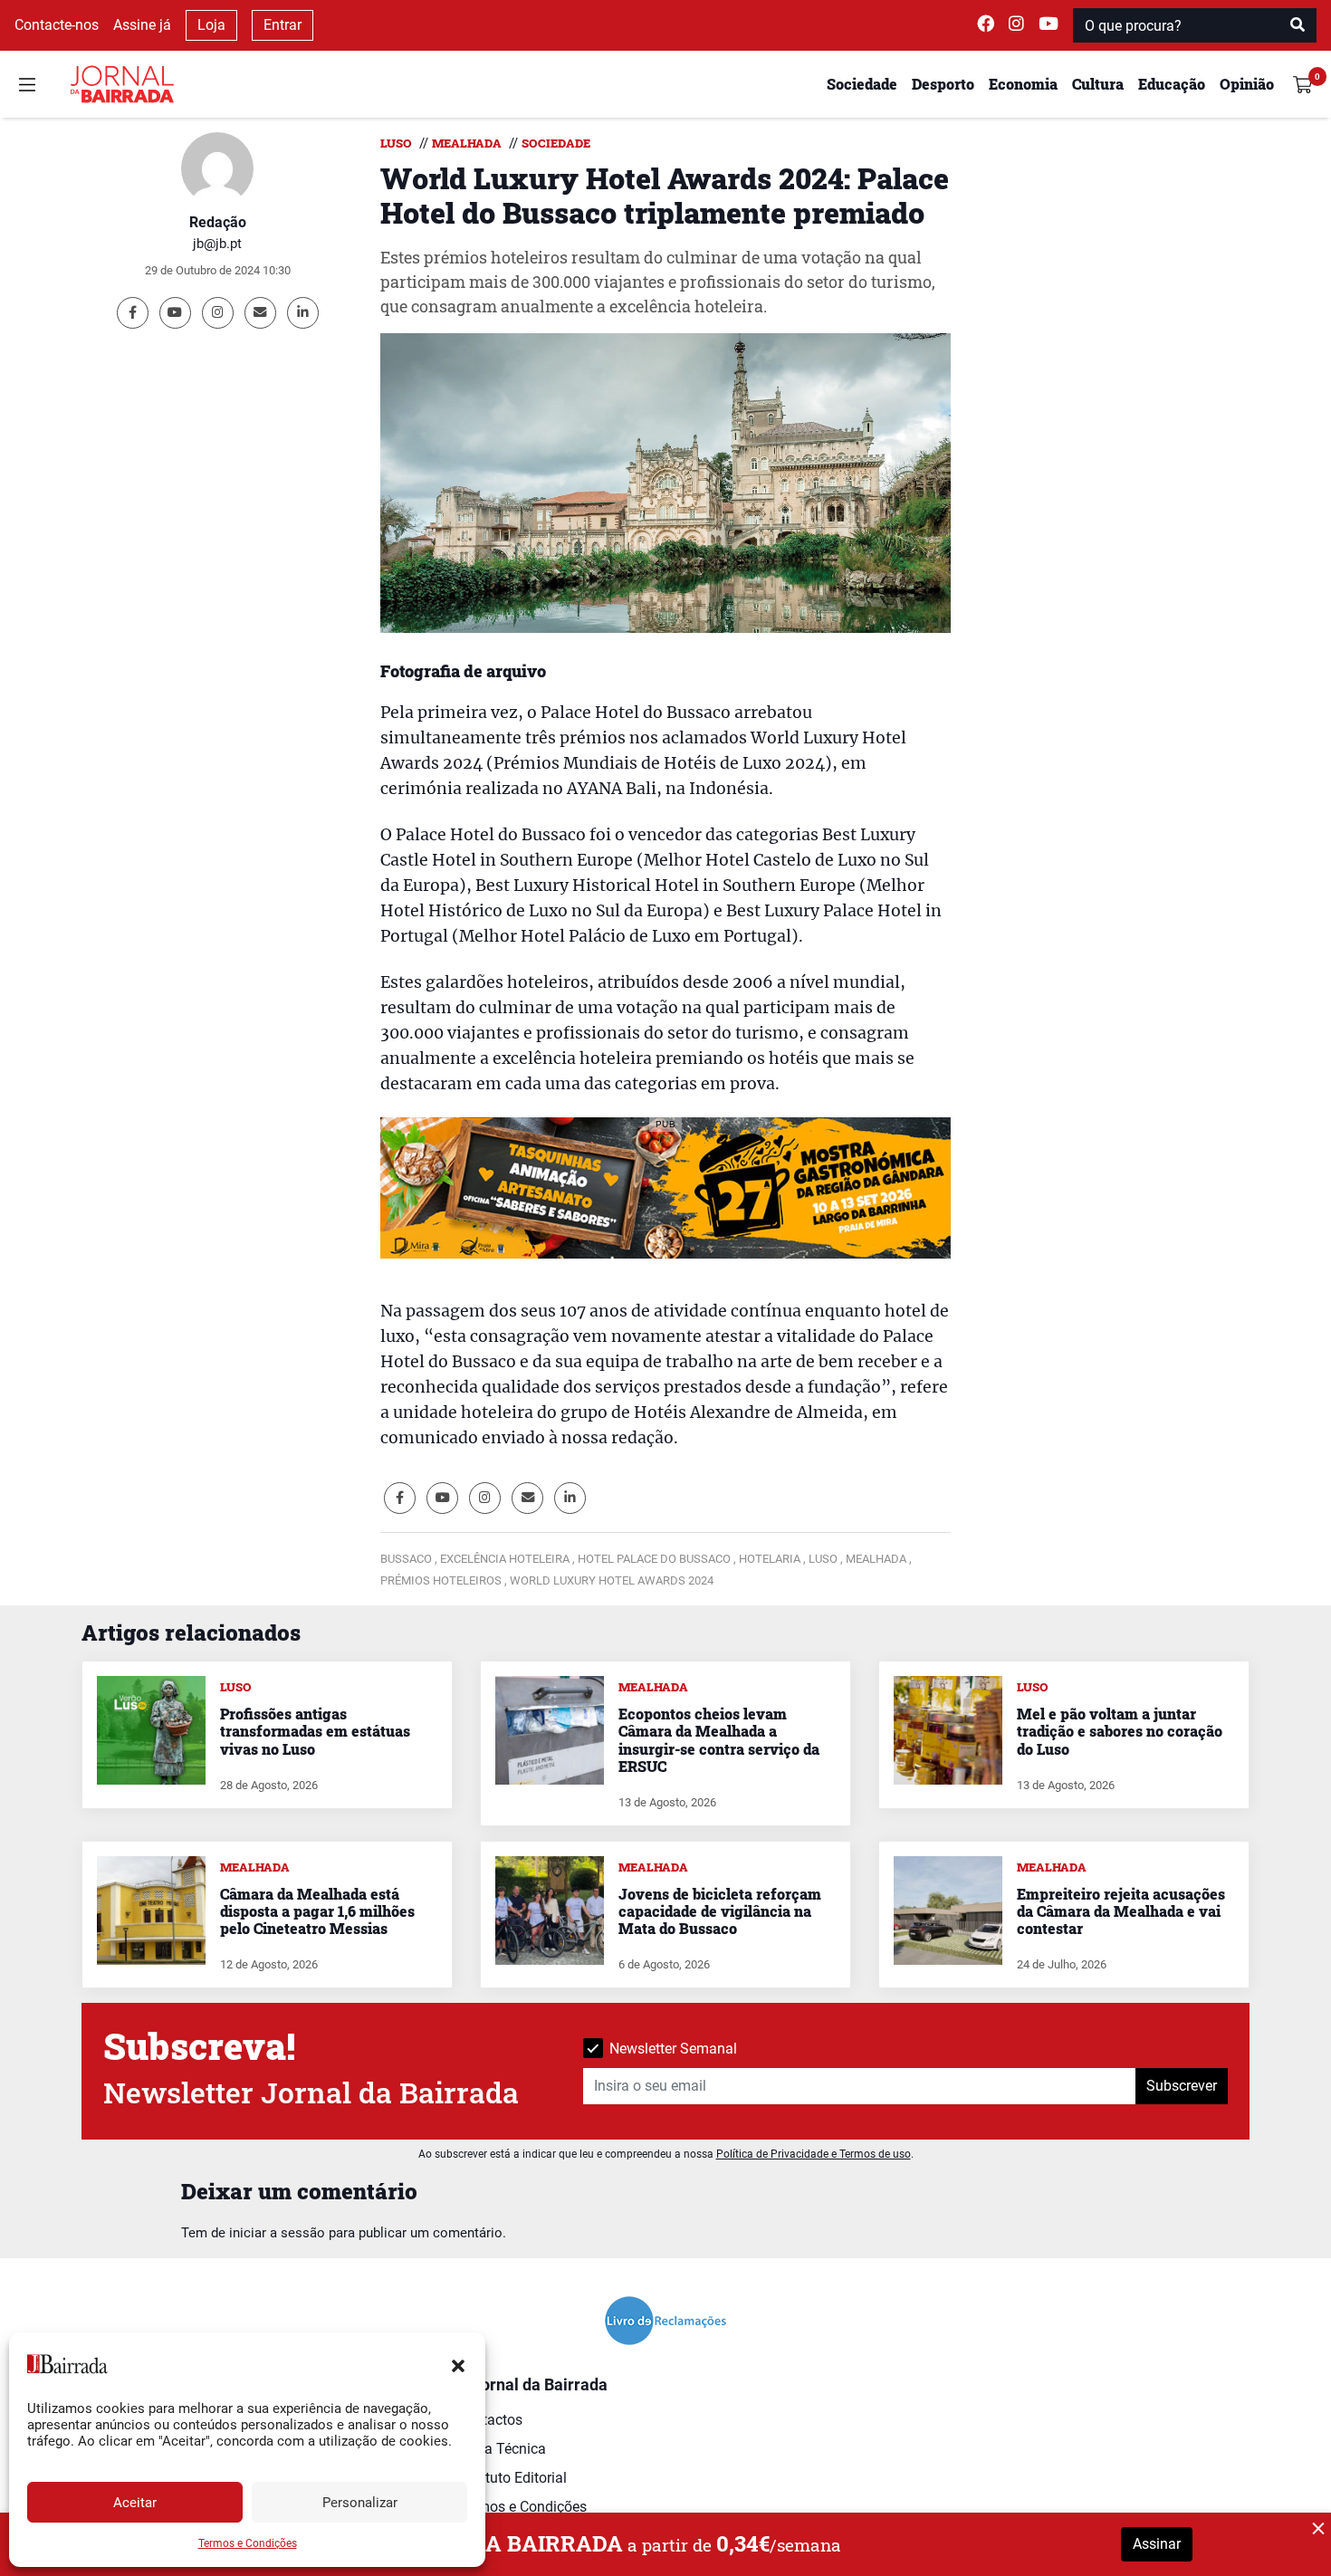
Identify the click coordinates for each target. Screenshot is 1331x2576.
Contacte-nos (57, 25)
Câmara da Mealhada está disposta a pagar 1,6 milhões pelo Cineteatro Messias (317, 1911)
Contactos (490, 2420)
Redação (218, 222)
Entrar (282, 25)
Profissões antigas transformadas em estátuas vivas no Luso (315, 1731)
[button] (458, 2364)
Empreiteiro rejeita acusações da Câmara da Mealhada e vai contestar (1121, 1911)
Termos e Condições (248, 2543)
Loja (211, 25)
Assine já (142, 25)
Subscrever (1182, 2086)
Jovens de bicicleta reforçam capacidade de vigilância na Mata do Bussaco (720, 1911)
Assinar (1157, 2544)
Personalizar (360, 2503)
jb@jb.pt (217, 244)
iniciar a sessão (277, 2233)
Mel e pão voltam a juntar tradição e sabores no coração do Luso (1120, 1731)
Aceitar (135, 2503)
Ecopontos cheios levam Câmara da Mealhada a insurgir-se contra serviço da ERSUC (719, 1740)
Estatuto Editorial (512, 2478)
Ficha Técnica (502, 2449)
